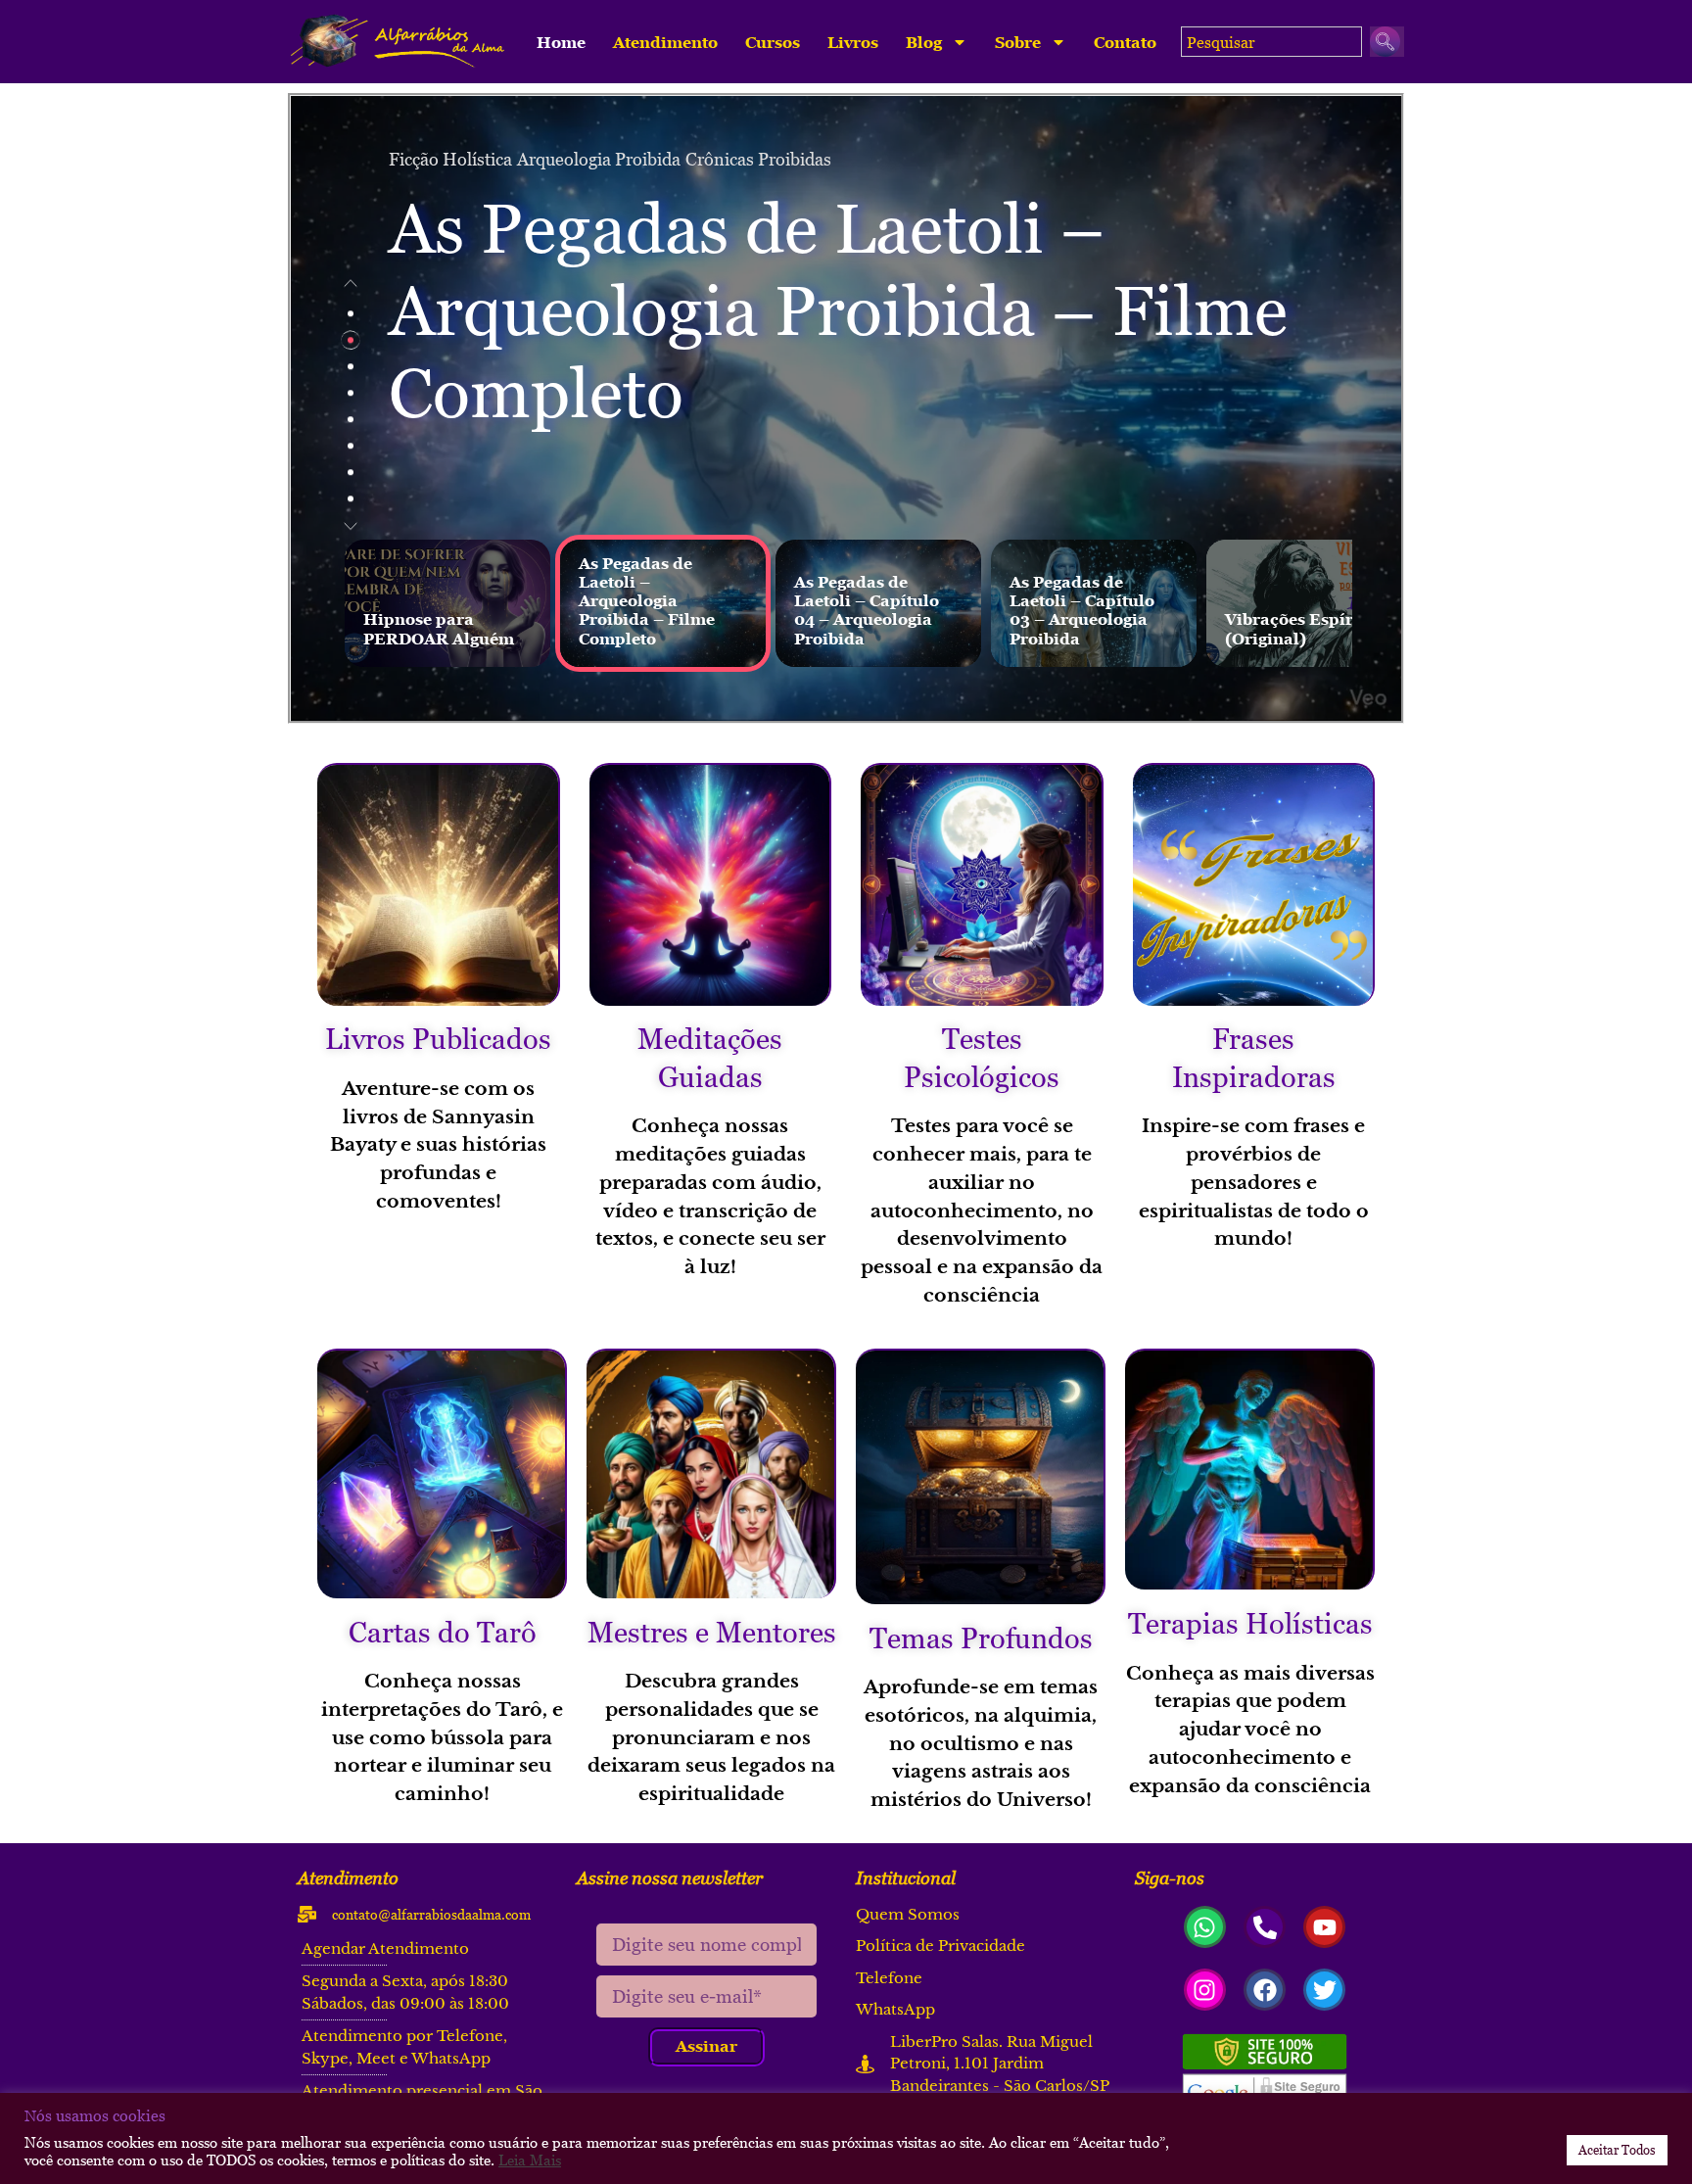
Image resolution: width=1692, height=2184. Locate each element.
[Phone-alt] (1265, 1927)
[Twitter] (1324, 1990)
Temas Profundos (981, 1638)
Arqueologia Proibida (599, 159)
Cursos (773, 42)
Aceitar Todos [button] (1617, 2150)
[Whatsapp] (1205, 1927)
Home (561, 42)
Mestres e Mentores (712, 1632)
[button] (351, 283)
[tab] (351, 313)
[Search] (1387, 42)
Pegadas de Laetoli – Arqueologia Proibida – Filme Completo (838, 311)
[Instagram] (1205, 1990)
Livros (853, 42)
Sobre (1018, 42)
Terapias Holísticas (1250, 1623)
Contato (1125, 42)
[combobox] (1271, 42)
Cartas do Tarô (443, 1632)
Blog (924, 42)
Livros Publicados (438, 1038)
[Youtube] (1324, 1927)
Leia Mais (530, 2160)
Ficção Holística (450, 159)
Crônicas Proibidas (758, 159)
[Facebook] (1265, 1990)
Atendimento (665, 42)
